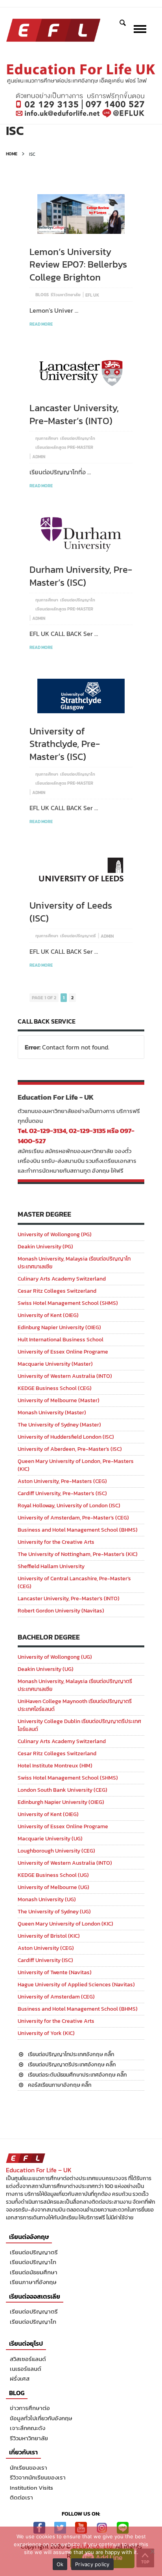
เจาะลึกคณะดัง (28, 2428)
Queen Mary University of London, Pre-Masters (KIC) (76, 1465)
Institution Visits (31, 2488)
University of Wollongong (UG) (55, 1657)
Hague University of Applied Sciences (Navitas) (76, 1985)
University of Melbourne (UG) (53, 1887)
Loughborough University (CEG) (56, 1851)
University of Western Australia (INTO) (65, 1376)
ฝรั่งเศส (20, 2378)
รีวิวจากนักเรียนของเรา (38, 2477)
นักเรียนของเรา (29, 2468)
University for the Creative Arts (56, 1542)
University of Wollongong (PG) (55, 1234)
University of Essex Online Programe (63, 1352)
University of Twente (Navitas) (55, 1972)
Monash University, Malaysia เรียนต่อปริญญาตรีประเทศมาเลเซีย (75, 1685)
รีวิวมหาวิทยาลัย (66, 295)
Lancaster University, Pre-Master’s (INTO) (74, 414)
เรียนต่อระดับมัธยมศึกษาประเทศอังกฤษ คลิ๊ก (77, 2075)
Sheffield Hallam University (51, 1566)
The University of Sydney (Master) (59, 1425)
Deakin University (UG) (46, 1669)
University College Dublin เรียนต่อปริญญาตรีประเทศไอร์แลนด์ (79, 1725)
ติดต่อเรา (21, 2497)
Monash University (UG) (47, 1899)
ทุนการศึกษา (47, 438)
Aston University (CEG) (46, 1948)
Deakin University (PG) (45, 1247)
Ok (60, 2564)
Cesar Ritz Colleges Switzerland (57, 1291)
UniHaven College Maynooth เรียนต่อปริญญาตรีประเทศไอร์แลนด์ (75, 1705)
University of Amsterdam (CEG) (56, 1997)
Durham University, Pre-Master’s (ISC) (81, 576)
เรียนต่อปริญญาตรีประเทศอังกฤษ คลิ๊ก (72, 2065)
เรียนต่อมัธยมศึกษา (34, 2272)
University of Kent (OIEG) (48, 1315)
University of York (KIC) (46, 2033)
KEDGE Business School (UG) (53, 1875)
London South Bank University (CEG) (63, 1790)
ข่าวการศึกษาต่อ (30, 2408)
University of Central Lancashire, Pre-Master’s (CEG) (74, 1582)
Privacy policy (92, 2564)
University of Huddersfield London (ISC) (66, 1437)
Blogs (42, 295)
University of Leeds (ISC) (71, 912)
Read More (41, 324)
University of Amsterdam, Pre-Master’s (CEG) (73, 1518)
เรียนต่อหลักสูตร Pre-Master (64, 447)
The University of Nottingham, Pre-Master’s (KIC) (78, 1554)
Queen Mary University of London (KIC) (65, 1924)
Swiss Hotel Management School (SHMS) (68, 1303)
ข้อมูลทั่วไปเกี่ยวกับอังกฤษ (41, 2418)
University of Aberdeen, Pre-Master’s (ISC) (70, 1449)
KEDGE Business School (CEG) (55, 1388)
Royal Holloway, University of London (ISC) (69, 1506)
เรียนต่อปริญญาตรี (78, 936)
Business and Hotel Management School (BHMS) (78, 1530)
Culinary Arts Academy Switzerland (62, 1279)
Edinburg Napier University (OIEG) (59, 1327)
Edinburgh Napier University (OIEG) (61, 1802)
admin (39, 457)
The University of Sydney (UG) (54, 1912)
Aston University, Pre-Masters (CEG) (62, 1481)
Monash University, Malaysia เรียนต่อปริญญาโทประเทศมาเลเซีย (74, 1263)
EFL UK (92, 295)
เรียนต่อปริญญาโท (78, 438)
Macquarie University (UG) (50, 1839)
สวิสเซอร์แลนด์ (28, 2359)
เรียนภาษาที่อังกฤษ (33, 2282)
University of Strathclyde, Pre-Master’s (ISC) (65, 744)
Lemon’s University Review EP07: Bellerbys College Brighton (78, 264)
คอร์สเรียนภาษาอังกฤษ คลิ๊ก (60, 2085)
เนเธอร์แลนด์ (26, 2369)
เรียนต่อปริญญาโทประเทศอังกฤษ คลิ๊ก (71, 2054)
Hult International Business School (61, 1340)
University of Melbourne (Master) (59, 1400)
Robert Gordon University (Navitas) (61, 1611)
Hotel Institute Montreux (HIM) (55, 1766)
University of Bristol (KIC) (49, 1936)
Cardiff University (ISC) (45, 1960)
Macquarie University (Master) (55, 1364)
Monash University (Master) (52, 1413)
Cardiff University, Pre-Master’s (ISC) (62, 1493)
